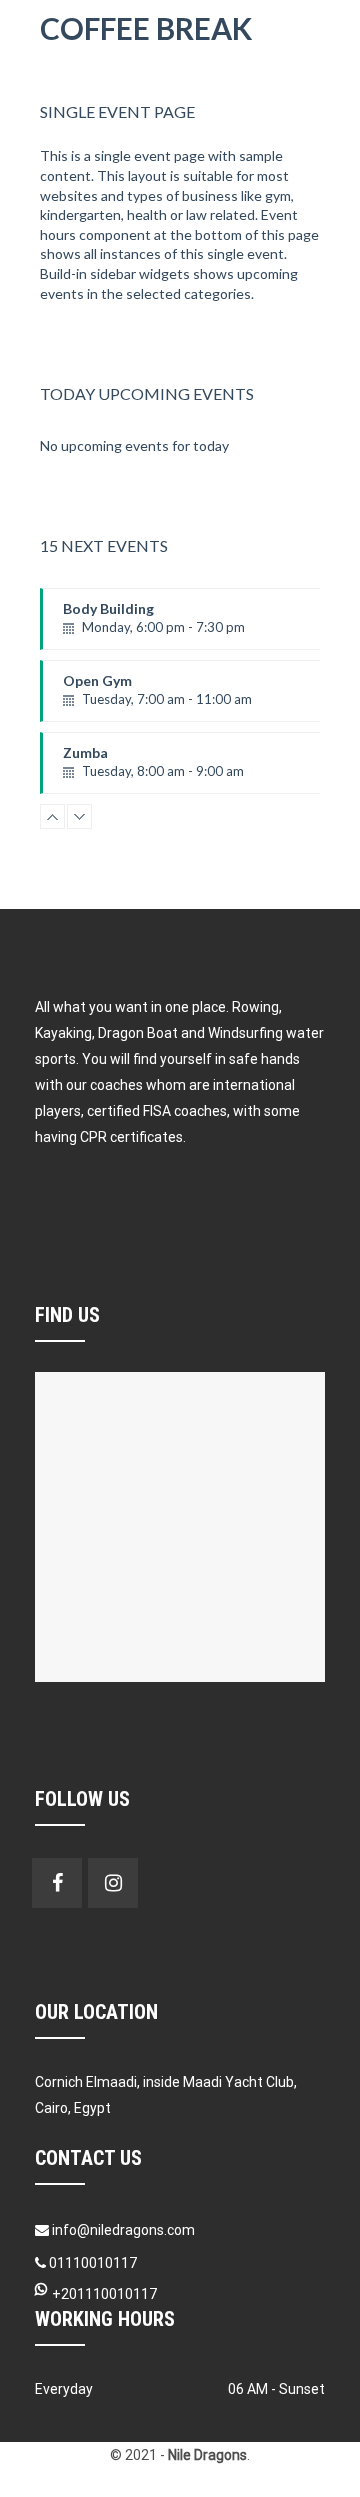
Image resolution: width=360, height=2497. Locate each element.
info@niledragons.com (123, 2230)
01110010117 (91, 2263)
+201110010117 (104, 2294)
